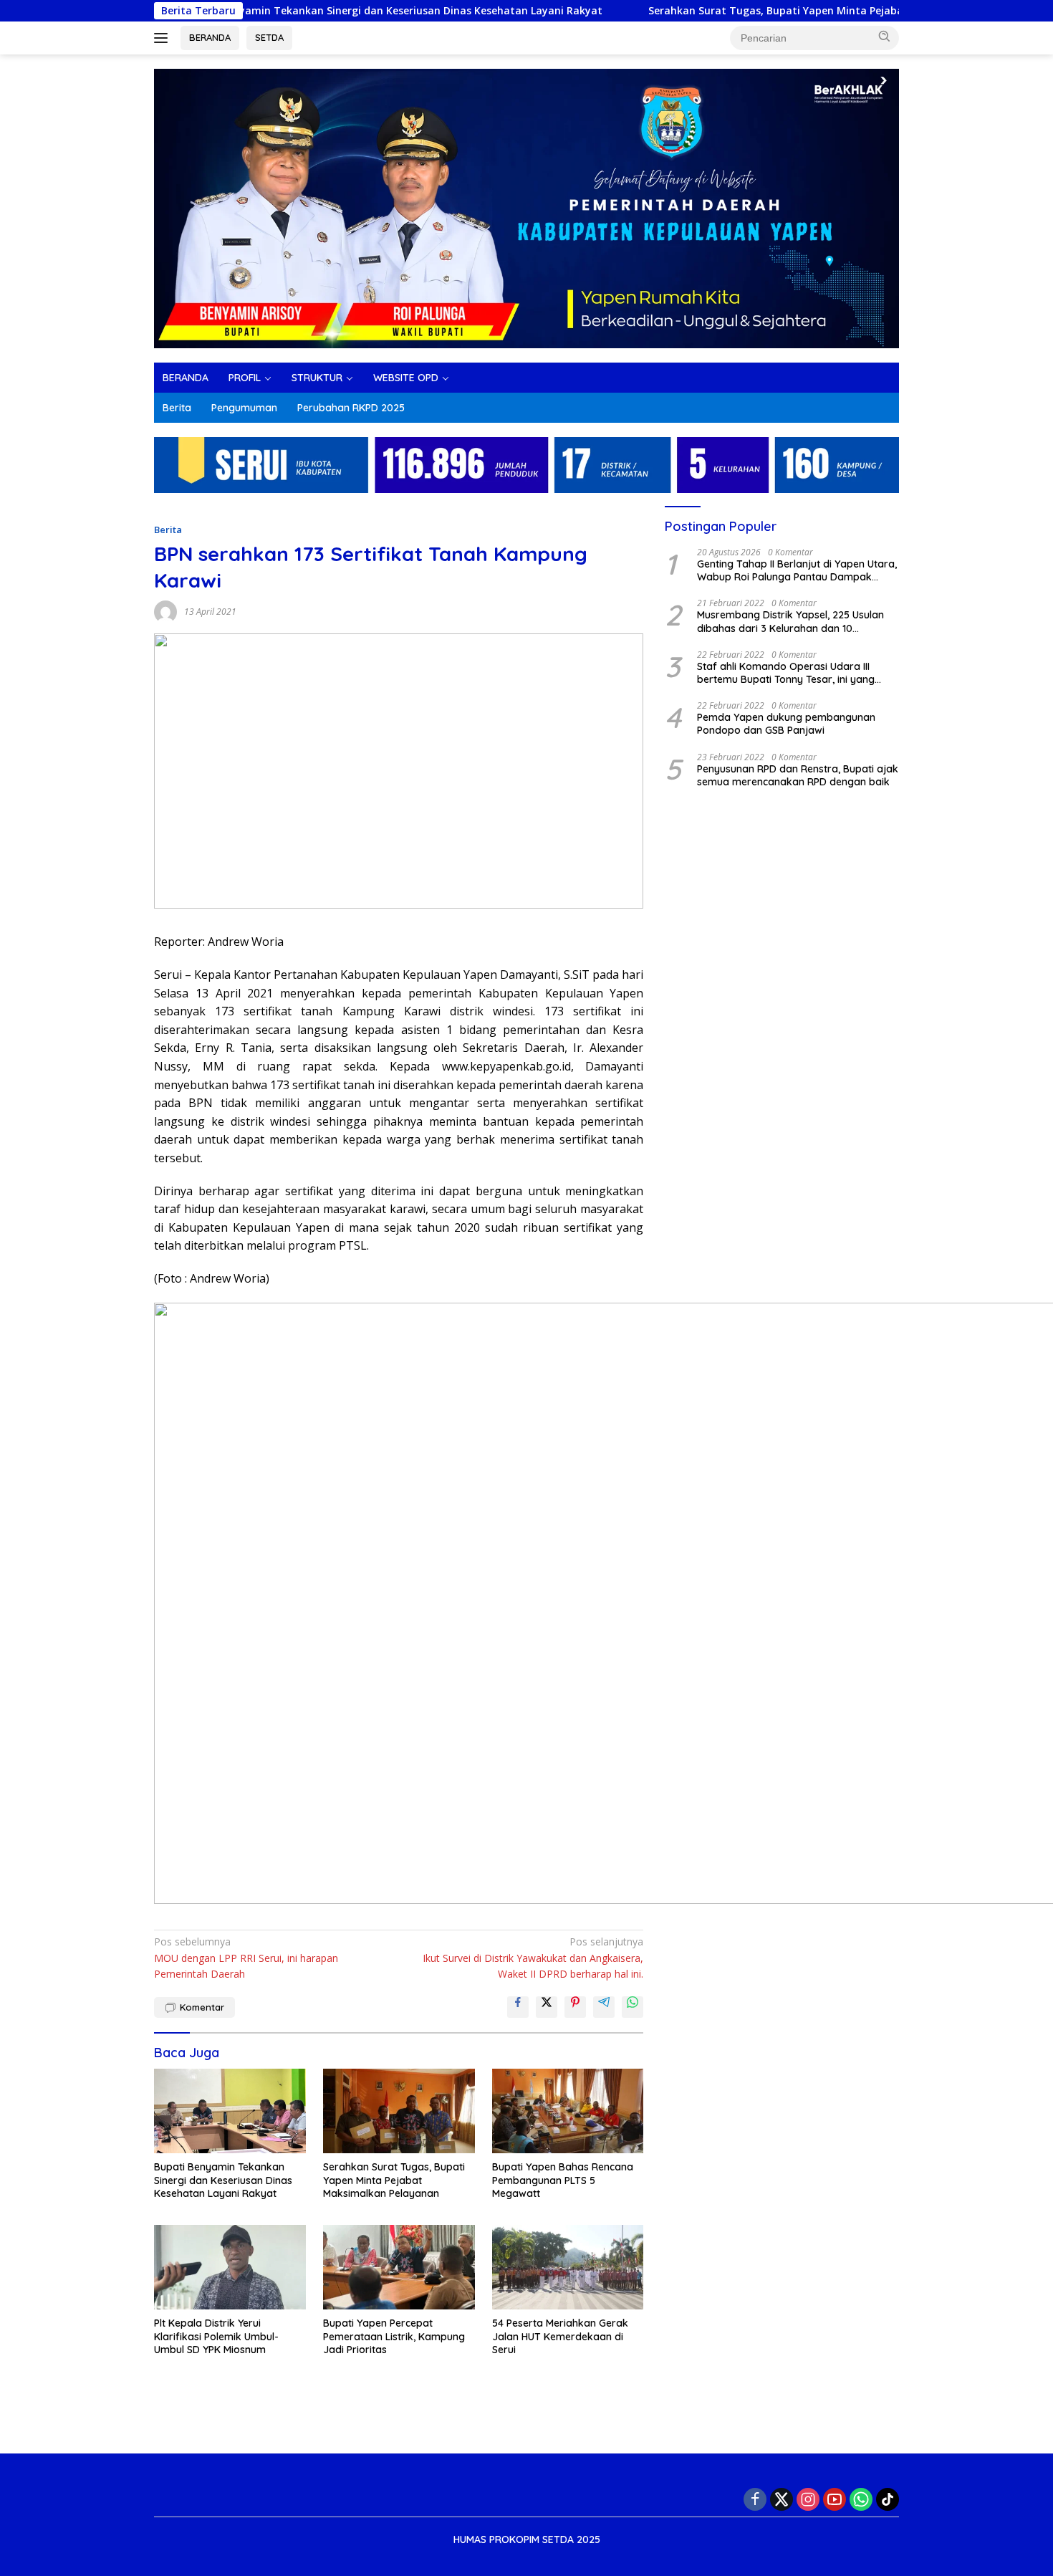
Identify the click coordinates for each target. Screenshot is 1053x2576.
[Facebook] (755, 2499)
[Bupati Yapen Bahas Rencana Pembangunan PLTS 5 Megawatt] (568, 2111)
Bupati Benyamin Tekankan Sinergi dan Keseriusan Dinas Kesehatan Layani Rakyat (319, 11)
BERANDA (210, 37)
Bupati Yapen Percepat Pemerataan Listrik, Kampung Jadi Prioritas (394, 2336)
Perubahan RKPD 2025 (351, 408)
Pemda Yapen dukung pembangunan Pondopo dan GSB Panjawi (786, 724)
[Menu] (164, 38)
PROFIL (245, 378)
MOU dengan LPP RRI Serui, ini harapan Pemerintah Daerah (246, 1958)
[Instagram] (808, 2499)
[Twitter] (782, 2499)
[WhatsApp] (861, 2499)
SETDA (269, 37)
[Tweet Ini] (547, 2007)
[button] (885, 37)
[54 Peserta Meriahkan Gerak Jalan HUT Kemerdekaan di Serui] (568, 2268)
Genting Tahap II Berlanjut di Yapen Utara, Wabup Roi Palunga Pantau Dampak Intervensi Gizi (797, 570)
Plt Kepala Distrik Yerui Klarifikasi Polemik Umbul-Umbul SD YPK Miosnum (216, 2336)
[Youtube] (835, 2499)
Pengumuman (244, 408)
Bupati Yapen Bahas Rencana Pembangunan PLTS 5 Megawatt (563, 2180)
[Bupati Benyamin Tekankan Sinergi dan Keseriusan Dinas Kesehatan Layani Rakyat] (230, 2111)
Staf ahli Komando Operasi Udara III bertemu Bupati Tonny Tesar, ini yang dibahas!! (786, 673)
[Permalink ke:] (165, 611)
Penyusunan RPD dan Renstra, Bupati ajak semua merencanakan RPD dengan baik (798, 775)
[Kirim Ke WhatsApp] (633, 2007)
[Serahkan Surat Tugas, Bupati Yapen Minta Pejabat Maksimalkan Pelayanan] (399, 2111)
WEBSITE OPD (406, 378)
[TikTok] (888, 2499)
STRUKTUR (317, 378)
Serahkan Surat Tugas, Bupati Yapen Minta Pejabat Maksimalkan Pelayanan (767, 11)
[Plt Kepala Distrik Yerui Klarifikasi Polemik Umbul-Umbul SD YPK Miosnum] (230, 2268)
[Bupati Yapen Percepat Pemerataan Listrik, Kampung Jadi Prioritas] (399, 2268)
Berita (177, 408)
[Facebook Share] (518, 2007)
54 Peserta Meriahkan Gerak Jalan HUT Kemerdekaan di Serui (560, 2336)
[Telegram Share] (604, 2007)
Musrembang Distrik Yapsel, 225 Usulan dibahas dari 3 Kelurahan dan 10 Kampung (790, 621)
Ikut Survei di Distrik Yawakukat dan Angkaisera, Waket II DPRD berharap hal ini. (533, 1958)
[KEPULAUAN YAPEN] (526, 207)
